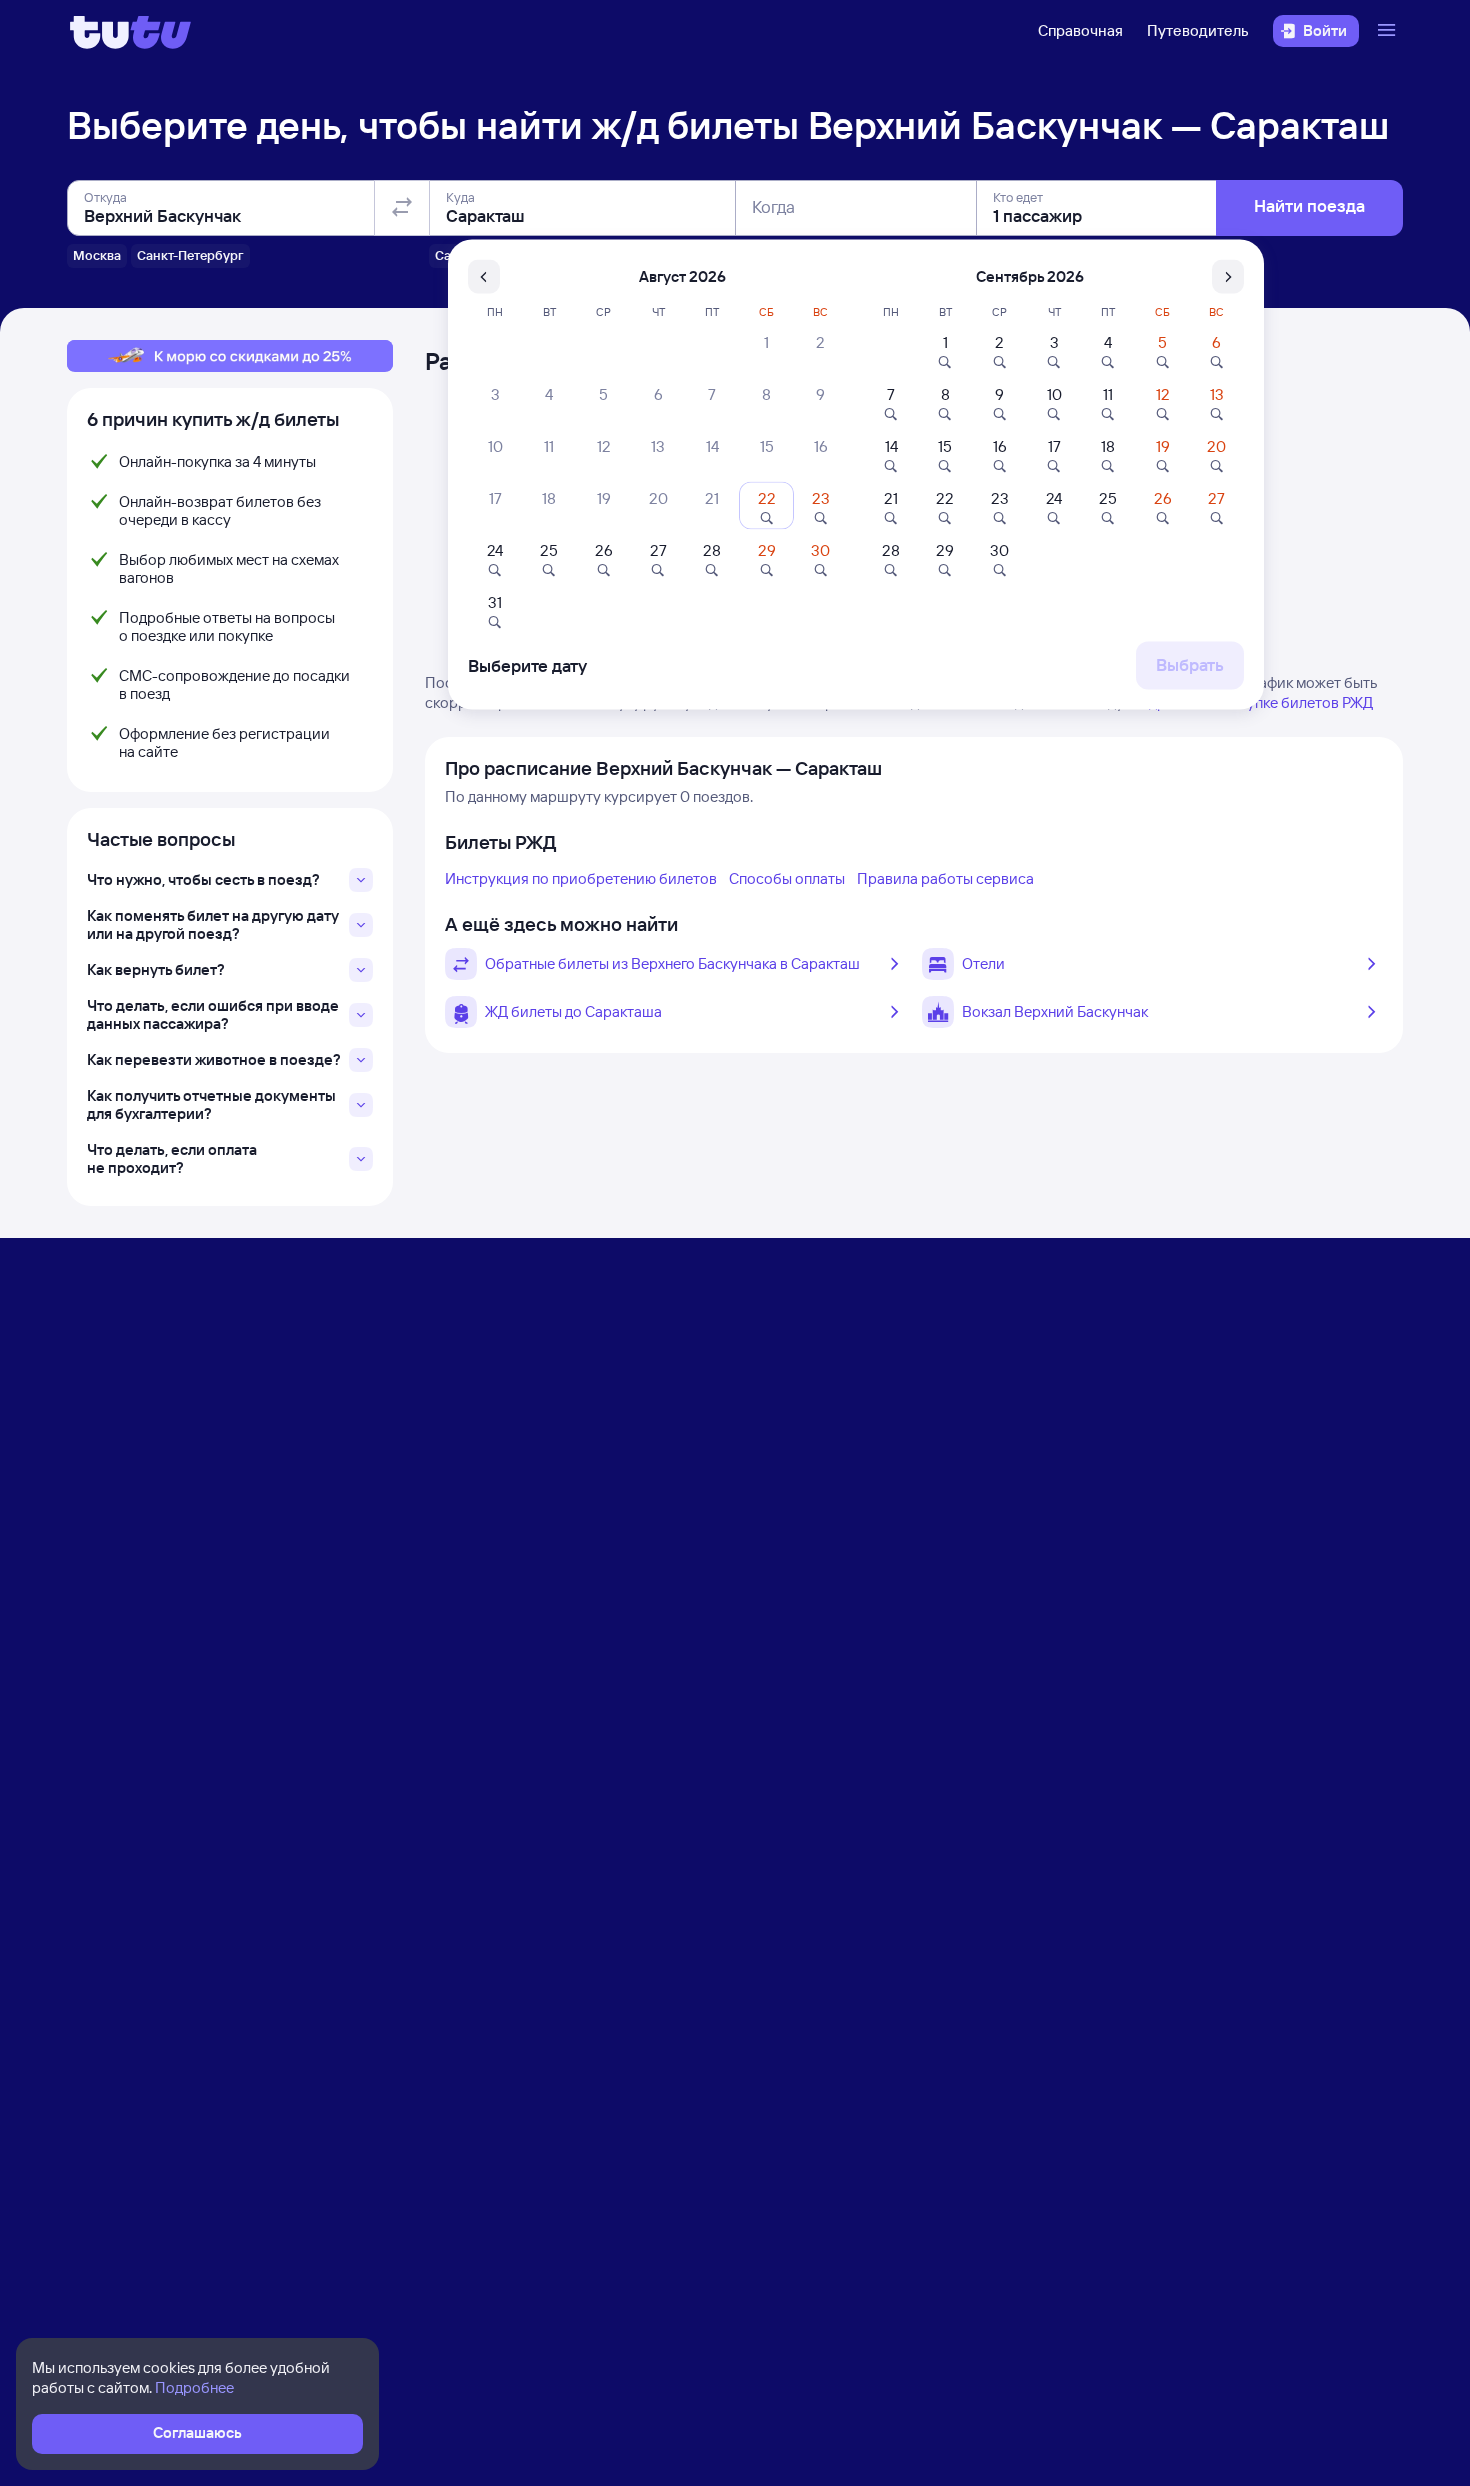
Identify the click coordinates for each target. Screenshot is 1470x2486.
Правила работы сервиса (945, 878)
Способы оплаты (787, 878)
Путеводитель (1198, 30)
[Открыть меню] (1389, 31)
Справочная (1080, 30)
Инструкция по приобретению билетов (581, 878)
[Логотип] (130, 31)
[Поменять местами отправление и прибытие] (402, 208)
